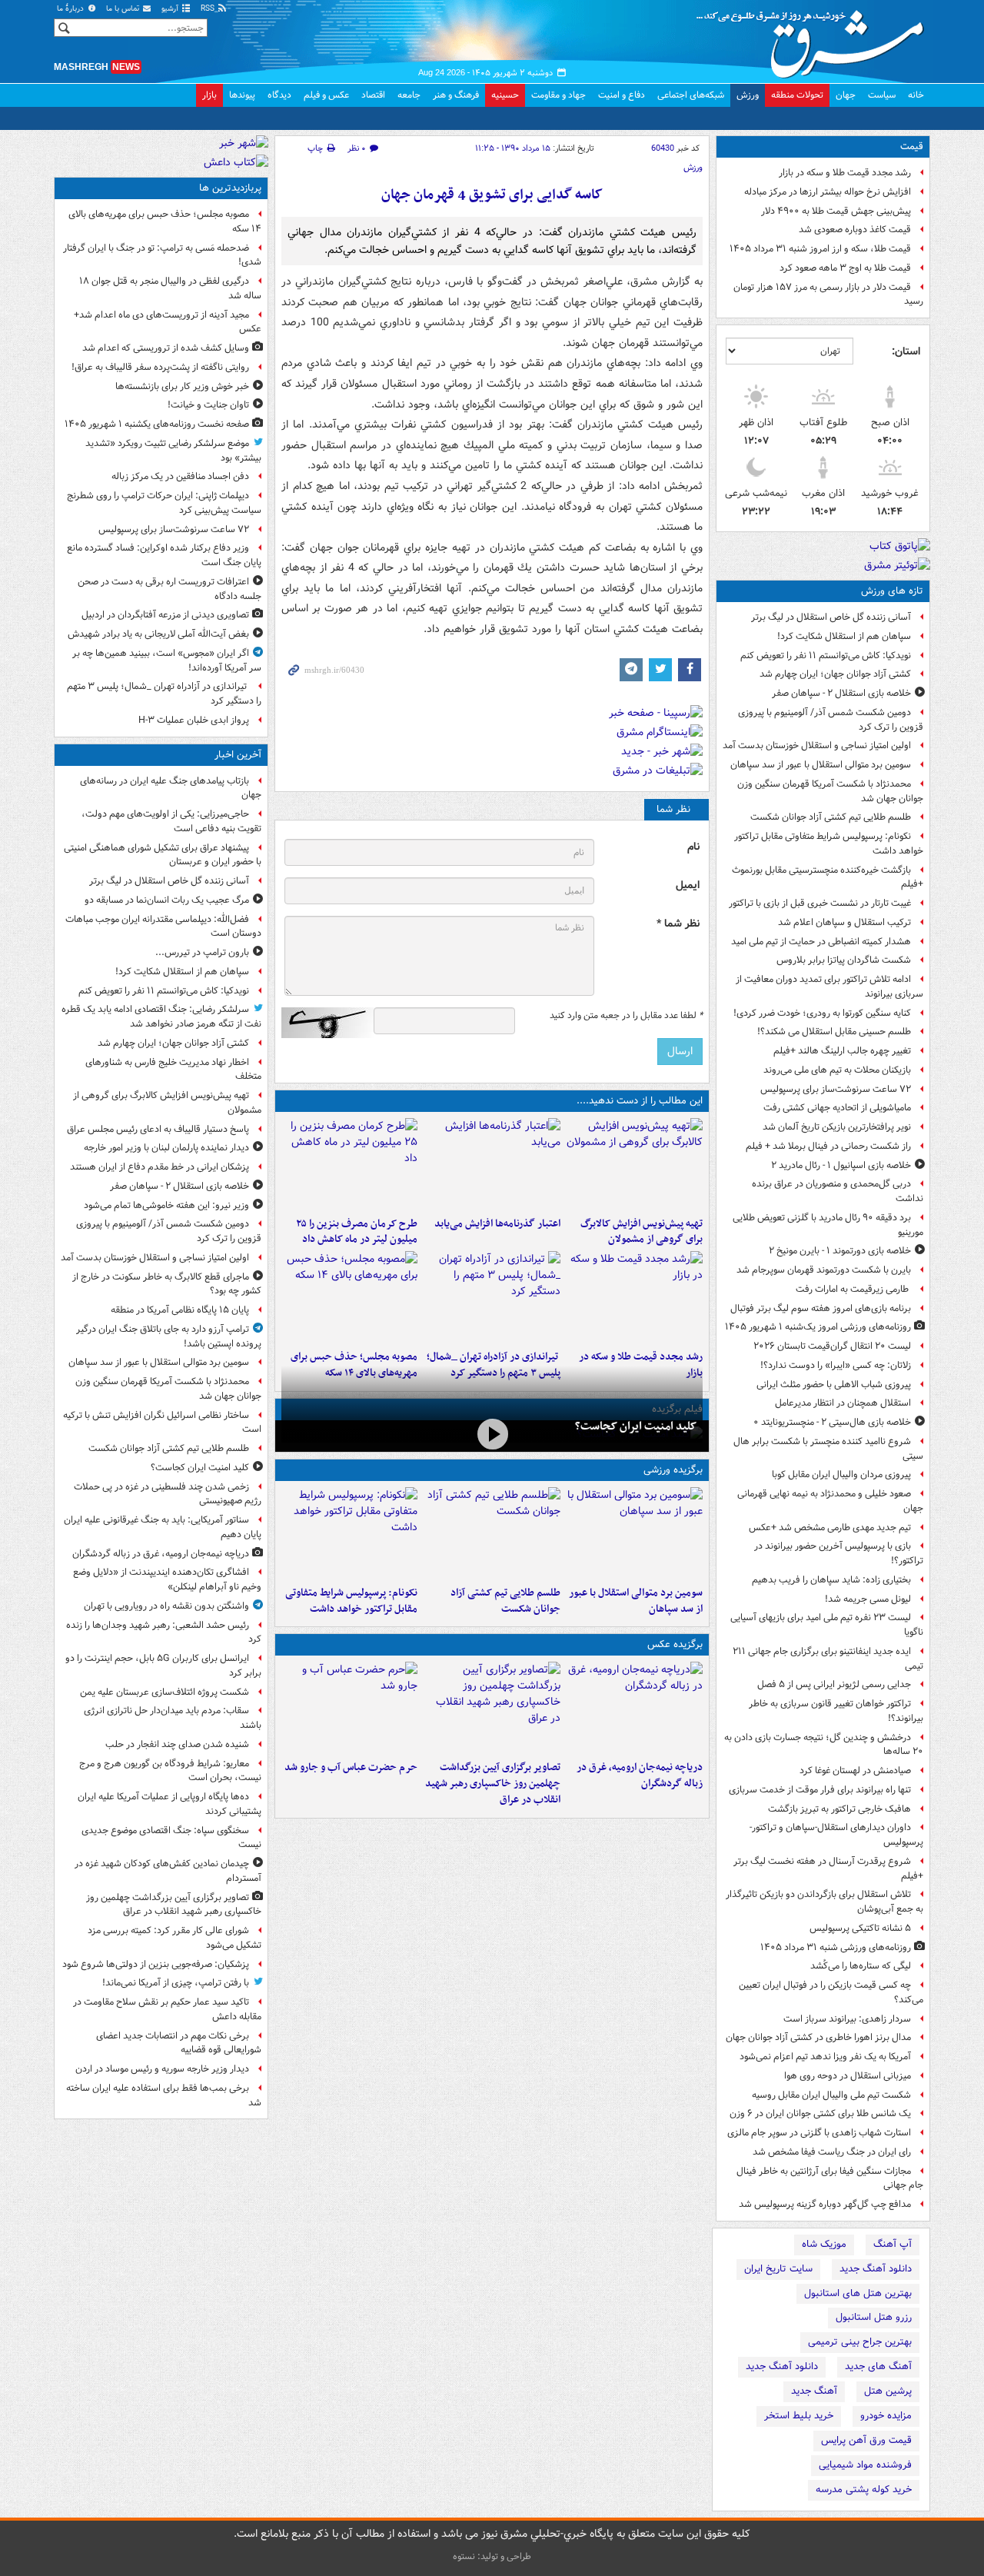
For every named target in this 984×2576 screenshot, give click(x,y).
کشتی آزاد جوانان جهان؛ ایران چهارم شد (835, 674)
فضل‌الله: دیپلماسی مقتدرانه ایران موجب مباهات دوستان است (163, 927)
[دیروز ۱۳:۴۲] (492, 1297)
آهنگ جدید (814, 2391)
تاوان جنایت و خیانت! (208, 405)
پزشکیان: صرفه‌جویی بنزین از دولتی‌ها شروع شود (156, 1964)
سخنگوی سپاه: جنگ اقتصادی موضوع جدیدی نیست (171, 1838)
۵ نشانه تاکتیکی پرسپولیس (860, 1928)
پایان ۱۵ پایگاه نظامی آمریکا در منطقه (180, 1310)
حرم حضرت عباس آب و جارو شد (351, 1767)
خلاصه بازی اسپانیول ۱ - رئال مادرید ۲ (841, 1165)
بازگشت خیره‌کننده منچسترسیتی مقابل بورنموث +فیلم (828, 877)
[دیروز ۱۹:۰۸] (349, 1708)
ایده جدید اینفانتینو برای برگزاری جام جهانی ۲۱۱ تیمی (828, 1659)
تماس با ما (124, 9)
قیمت (912, 146)
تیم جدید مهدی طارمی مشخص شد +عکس (830, 1528)
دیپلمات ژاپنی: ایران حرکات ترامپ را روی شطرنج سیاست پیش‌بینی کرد (164, 503)
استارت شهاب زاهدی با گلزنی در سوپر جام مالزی (819, 2133)
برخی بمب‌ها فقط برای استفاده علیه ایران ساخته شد (164, 2095)
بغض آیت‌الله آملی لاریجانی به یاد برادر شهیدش (158, 634)
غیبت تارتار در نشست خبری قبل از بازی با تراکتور (820, 903)
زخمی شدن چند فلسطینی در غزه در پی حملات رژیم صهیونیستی (168, 1494)
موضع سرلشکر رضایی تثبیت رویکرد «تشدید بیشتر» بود (173, 451)
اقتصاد (373, 95)
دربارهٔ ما (71, 9)
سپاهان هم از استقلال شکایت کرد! (844, 636)
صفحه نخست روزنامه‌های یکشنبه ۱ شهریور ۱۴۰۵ (157, 424)
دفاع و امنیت (622, 95)
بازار (209, 95)
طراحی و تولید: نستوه (492, 2556)
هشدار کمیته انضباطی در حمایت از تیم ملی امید (821, 942)
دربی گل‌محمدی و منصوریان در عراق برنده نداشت (838, 1191)
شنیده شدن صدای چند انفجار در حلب (177, 1744)
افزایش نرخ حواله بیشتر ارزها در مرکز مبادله (828, 192)
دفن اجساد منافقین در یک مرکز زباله (180, 476)
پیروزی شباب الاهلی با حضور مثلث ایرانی (834, 1385)
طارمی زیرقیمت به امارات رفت (853, 1289)
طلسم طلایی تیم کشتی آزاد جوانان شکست (831, 817)
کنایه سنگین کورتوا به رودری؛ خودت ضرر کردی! (822, 1013)
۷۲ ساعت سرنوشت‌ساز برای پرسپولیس (836, 1089)
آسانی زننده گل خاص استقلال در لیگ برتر (831, 617)
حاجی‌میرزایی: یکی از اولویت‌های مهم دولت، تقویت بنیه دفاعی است (171, 821)
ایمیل (688, 885)
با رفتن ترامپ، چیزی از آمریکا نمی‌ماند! (176, 1983)
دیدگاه (279, 95)
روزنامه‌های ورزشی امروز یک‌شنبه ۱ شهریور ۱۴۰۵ (818, 1327)
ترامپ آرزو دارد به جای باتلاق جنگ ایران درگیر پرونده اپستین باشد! (169, 1336)
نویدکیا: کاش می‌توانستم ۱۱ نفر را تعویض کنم (826, 656)
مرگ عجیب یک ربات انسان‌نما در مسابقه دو (167, 900)
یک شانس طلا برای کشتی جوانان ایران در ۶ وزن (820, 2113)
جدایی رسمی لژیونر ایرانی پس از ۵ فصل (834, 1684)
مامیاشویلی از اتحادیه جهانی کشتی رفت (837, 1108)
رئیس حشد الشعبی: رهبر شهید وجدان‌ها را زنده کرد (164, 1632)
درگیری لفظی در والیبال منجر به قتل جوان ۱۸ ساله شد (170, 288)
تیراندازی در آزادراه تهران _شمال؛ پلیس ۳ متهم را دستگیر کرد (164, 694)
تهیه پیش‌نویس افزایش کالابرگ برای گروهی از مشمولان (642, 1232)
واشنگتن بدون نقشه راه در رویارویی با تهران (166, 1606)
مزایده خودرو (886, 2416)
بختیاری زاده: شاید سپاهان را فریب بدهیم (831, 1580)
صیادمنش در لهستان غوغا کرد (855, 1771)
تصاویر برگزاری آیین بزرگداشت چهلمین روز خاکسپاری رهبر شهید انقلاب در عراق (492, 1784)
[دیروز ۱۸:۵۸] (349, 1164)
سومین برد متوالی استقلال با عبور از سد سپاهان (821, 765)
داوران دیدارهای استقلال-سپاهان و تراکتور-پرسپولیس (836, 1835)
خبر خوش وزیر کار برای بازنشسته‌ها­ (182, 386)
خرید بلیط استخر (799, 2416)
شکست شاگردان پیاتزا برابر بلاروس (844, 960)
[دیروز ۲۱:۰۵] (635, 1708)
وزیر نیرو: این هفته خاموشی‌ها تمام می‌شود (166, 1205)
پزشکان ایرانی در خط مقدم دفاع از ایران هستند (160, 1167)
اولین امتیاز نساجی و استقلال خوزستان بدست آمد (817, 746)
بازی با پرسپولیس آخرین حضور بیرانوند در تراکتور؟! (839, 1553)
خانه (916, 95)
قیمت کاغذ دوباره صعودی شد (855, 230)
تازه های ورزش (892, 591)
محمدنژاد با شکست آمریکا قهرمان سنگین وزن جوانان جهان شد (830, 791)
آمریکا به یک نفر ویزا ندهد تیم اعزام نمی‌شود (825, 2057)
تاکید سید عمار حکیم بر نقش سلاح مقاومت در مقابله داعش (167, 2009)
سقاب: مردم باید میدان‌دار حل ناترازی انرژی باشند (173, 1718)
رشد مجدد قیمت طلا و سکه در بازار (845, 173)
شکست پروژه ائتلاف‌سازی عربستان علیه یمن (165, 1692)
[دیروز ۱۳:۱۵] (349, 1297)
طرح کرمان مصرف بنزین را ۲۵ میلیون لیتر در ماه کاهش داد (357, 1232)
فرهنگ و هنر (456, 95)
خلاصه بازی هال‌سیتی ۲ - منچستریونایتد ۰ (832, 1422)
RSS (209, 9)
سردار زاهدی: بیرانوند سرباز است (847, 2019)
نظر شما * (678, 924)
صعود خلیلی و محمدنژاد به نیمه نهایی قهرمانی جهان (830, 1501)
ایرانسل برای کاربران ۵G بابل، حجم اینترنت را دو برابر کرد (163, 1666)
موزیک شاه (824, 2244)
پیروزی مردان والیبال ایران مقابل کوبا (841, 1474)
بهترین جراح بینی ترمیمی (860, 2342)
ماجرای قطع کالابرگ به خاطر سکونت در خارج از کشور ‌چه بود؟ (167, 1284)
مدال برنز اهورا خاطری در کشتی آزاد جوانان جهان (818, 2037)
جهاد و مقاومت (558, 95)
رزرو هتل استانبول (874, 2317)
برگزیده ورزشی (673, 1470)
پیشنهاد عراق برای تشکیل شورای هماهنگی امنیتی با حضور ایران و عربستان (163, 855)
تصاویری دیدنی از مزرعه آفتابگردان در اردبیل (165, 615)
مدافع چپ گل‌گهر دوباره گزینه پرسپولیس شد (825, 2204)
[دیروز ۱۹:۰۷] (349, 1533)
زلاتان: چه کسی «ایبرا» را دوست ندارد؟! (836, 1365)
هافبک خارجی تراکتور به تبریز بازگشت (839, 1809)
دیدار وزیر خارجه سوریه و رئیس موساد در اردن (162, 2069)
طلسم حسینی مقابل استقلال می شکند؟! (834, 1032)
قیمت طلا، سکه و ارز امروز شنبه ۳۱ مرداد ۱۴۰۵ (820, 249)
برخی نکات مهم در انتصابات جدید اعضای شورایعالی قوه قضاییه (179, 2043)
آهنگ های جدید (878, 2366)
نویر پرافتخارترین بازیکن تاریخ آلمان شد (837, 1127)
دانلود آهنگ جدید (876, 2269)
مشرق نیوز (815, 38)
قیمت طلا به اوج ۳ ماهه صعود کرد (845, 268)
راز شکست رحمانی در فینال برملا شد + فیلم (828, 1146)
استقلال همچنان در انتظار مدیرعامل (843, 1403)
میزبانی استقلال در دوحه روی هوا (848, 2076)
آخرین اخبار (238, 755)
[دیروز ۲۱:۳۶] (635, 1533)
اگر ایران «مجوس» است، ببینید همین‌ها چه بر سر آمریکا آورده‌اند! (167, 661)
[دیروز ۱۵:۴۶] (635, 1297)
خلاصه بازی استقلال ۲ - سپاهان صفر (841, 693)
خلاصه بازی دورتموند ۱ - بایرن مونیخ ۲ (840, 1251)
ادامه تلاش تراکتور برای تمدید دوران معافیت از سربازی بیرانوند (829, 987)
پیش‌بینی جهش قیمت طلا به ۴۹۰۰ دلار (836, 211)
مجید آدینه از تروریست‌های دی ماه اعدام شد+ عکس (168, 322)
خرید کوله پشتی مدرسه (864, 2489)
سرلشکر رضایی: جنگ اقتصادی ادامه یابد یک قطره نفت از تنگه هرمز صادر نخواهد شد (161, 1017)
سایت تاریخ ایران (778, 2269)
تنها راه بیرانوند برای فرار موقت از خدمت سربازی (820, 1790)
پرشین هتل (888, 2391)
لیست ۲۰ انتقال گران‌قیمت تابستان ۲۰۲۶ (832, 1346)
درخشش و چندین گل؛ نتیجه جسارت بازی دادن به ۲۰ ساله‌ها (824, 1745)
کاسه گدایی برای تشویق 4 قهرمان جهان (492, 195)
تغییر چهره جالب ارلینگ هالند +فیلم (842, 1051)
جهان (846, 95)
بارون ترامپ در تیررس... (202, 952)
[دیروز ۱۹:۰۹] (492, 1164)
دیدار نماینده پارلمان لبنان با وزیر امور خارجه (166, 1148)
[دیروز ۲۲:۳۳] (635, 1164)
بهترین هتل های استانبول (858, 2293)
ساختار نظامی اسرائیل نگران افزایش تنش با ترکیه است (162, 1423)
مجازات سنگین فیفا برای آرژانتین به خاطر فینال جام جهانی (830, 2178)
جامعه (409, 95)
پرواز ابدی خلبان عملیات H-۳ (194, 720)
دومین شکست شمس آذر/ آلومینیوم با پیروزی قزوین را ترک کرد (831, 720)
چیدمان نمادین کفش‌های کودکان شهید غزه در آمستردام (168, 1871)
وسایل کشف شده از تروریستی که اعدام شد (166, 348)
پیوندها (242, 95)
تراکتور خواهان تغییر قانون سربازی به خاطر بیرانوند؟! (836, 1711)
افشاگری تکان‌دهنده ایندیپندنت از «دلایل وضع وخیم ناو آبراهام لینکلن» (167, 1579)
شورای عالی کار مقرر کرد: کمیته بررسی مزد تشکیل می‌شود (175, 1938)
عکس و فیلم (326, 95)
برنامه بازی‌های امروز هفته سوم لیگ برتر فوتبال (821, 1308)
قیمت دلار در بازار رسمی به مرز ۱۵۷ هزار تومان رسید (828, 295)
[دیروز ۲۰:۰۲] (492, 1708)
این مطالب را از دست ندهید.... (640, 1101)
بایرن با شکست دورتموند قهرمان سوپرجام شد (824, 1270)
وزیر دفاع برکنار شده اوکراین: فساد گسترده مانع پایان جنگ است (164, 555)
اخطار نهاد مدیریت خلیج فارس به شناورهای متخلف (173, 1070)
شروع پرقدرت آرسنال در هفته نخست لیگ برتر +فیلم (828, 1869)
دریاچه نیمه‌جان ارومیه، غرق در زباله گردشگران (640, 1776)
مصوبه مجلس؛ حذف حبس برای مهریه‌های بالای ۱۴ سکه (165, 221)
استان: (906, 351)
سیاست (882, 95)
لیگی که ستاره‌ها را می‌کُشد (861, 1966)
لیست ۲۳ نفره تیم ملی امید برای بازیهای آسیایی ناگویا (827, 1625)
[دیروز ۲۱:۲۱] (492, 1434)
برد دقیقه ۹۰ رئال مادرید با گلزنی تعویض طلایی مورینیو (828, 1225)
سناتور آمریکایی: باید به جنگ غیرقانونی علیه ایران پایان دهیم (163, 1527)
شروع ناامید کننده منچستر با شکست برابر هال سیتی (828, 1449)
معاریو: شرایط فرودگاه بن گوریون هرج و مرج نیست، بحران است (170, 1771)
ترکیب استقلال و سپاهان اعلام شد (844, 922)
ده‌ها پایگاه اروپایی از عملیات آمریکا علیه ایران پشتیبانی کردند (170, 1804)
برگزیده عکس (675, 1644)
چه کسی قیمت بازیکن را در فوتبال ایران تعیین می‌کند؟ (831, 1992)
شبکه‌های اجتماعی (691, 95)
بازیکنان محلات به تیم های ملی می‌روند (837, 1070)
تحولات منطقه (797, 95)
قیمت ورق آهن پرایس (866, 2440)
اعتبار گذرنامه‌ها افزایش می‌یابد (497, 1224)
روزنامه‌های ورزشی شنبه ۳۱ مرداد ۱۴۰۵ (836, 1947)
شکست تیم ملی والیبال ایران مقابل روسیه (831, 2095)
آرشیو (171, 9)
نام (693, 847)
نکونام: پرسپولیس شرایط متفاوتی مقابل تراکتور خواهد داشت (829, 844)
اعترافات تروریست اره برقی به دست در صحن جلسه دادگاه (170, 589)
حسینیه (505, 95)
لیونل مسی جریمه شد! (868, 1599)
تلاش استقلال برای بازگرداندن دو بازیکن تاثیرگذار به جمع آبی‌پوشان (824, 1902)
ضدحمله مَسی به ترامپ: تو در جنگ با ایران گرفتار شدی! (162, 255)
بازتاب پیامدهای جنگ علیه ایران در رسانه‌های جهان (171, 788)
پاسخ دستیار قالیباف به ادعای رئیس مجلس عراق (158, 1129)
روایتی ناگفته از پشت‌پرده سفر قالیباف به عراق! (160, 367)
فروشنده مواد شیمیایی (865, 2465)
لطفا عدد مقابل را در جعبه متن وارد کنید (626, 1016)
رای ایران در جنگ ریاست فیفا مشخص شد (832, 2152)
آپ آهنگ (893, 2244)
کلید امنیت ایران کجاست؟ (636, 1426)
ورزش (748, 95)
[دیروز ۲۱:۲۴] (492, 1533)
